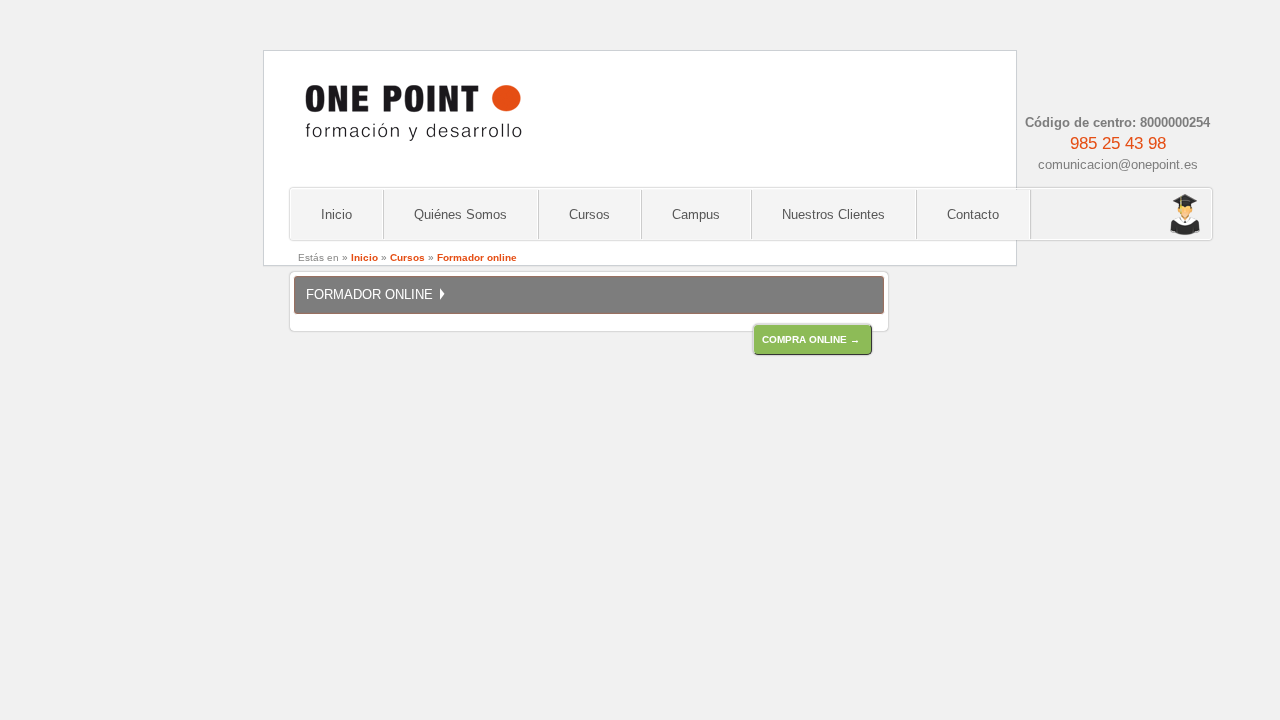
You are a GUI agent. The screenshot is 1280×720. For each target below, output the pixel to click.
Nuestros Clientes (833, 214)
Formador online (477, 257)
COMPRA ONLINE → (811, 339)
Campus (696, 214)
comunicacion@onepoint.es (1118, 164)
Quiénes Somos (460, 214)
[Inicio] (412, 149)
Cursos (589, 214)
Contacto (973, 214)
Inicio (336, 214)
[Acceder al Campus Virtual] (1140, 215)
